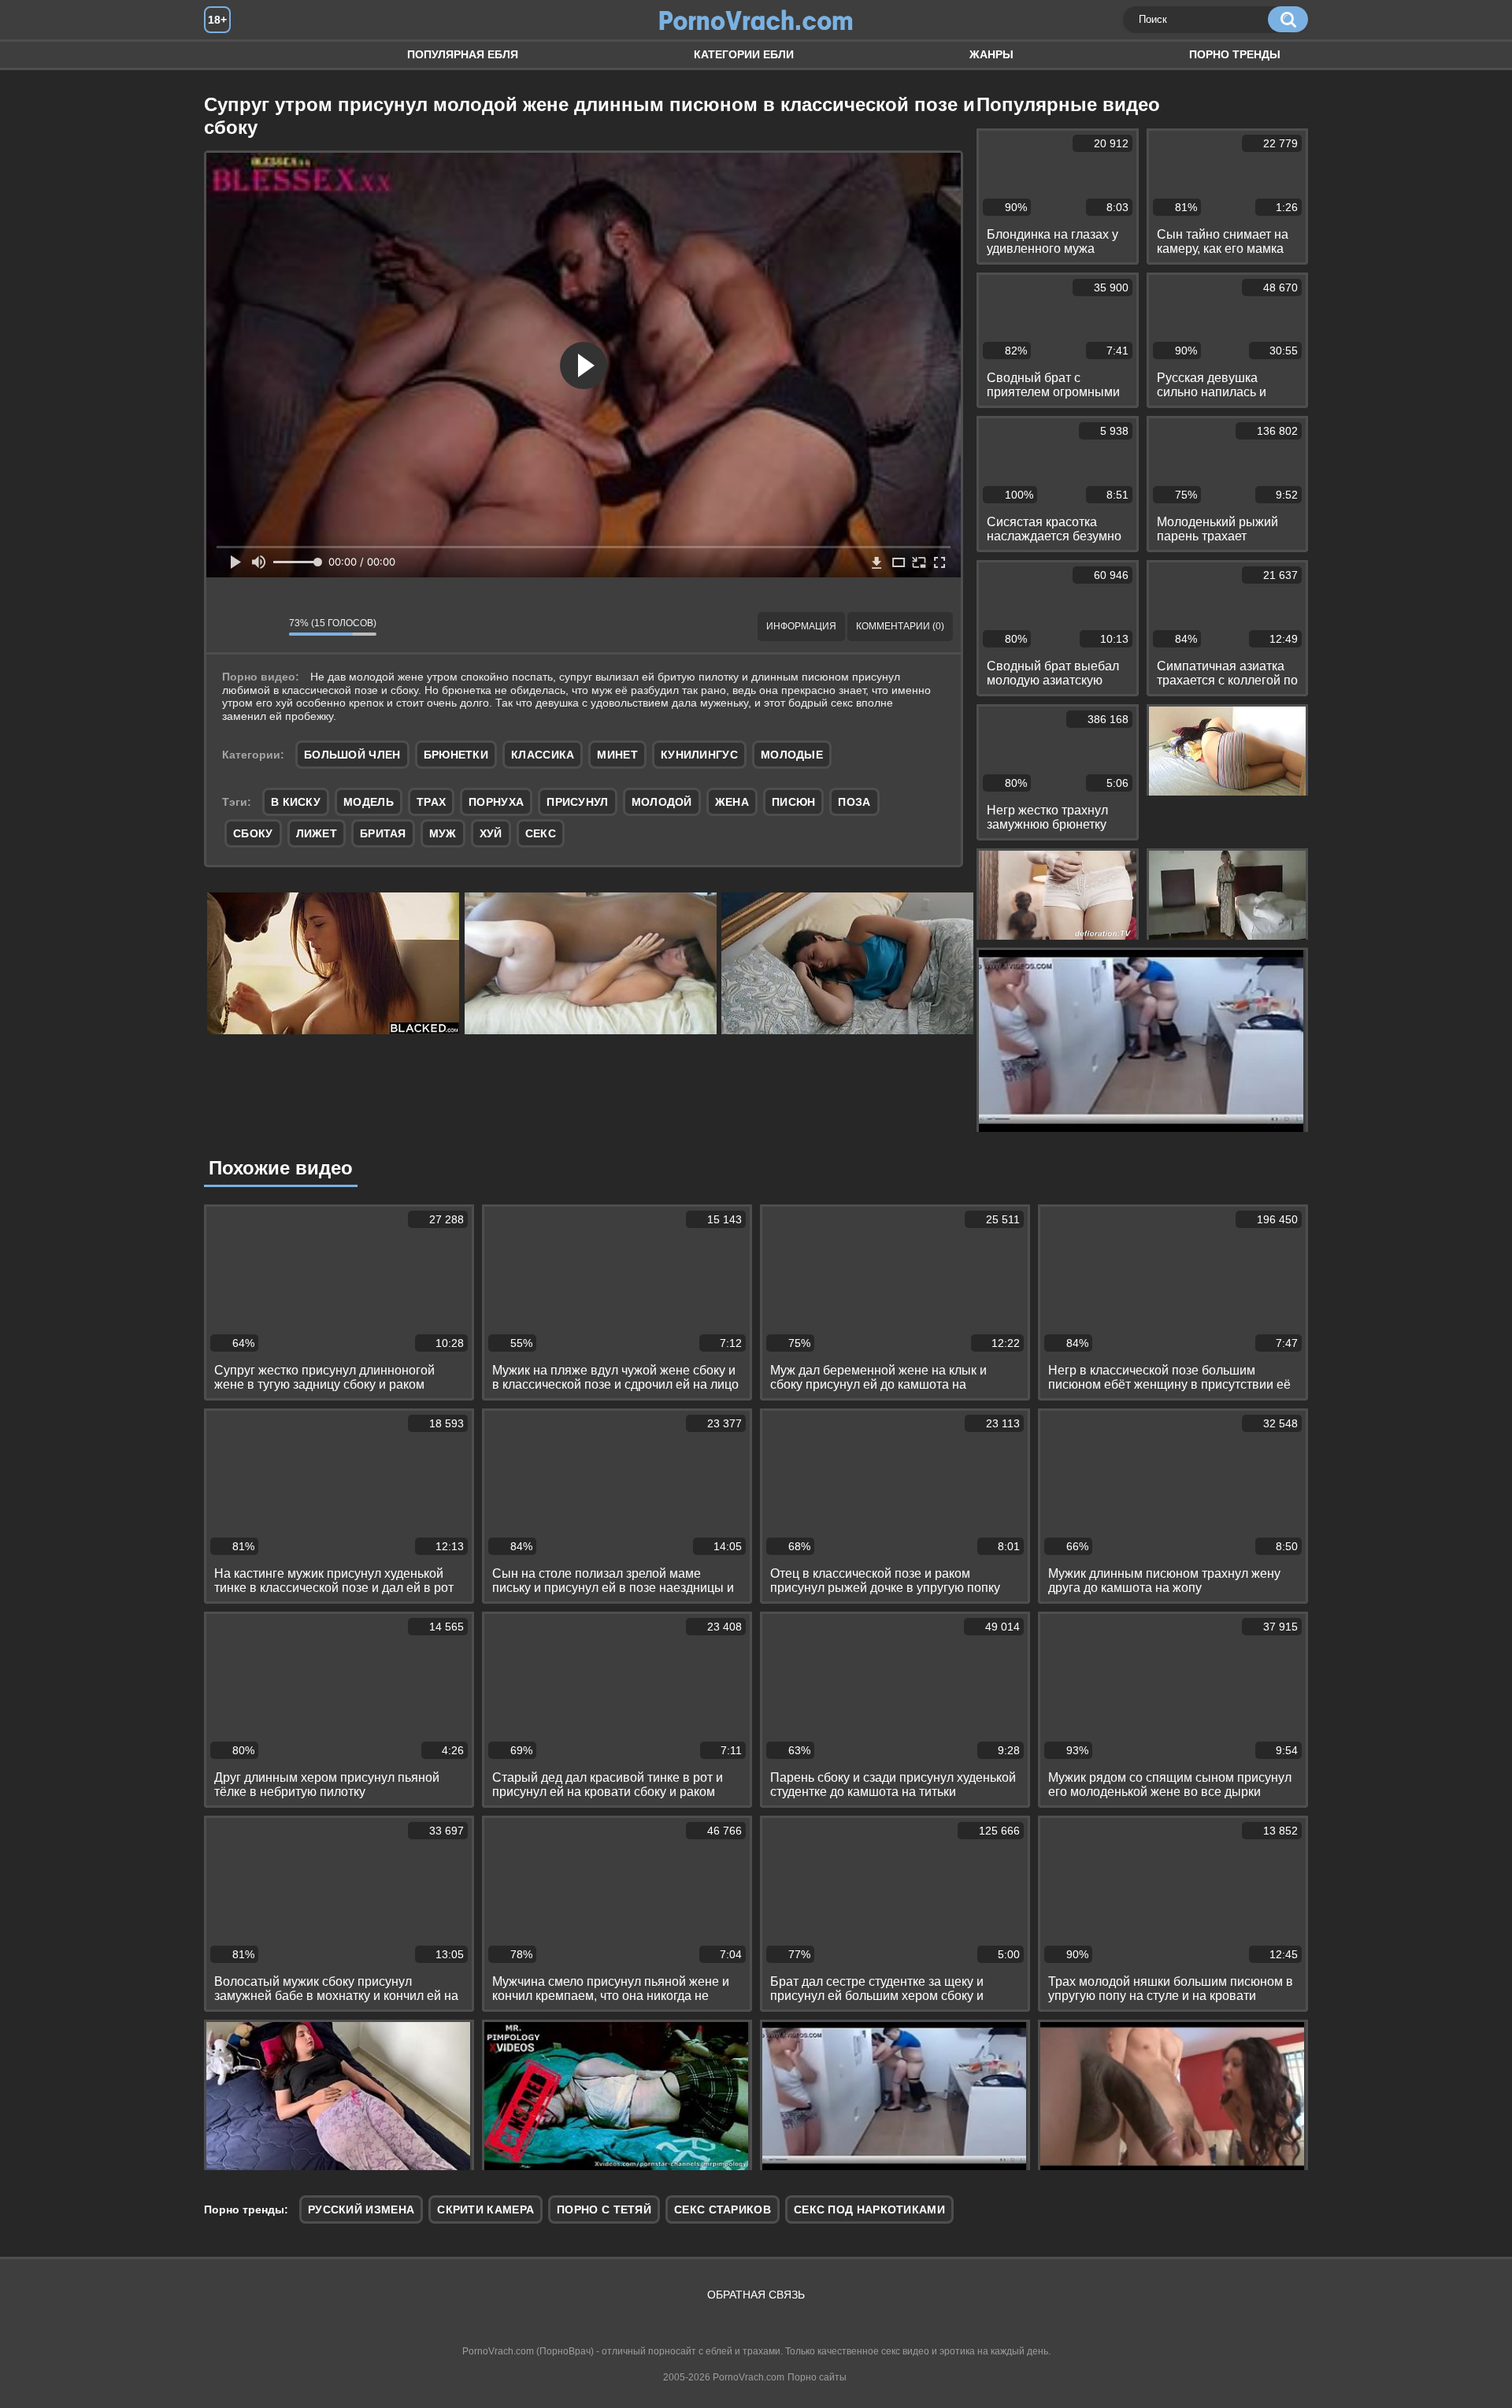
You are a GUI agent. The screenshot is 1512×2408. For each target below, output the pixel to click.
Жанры (991, 54)
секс (541, 833)
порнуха (496, 802)
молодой (662, 802)
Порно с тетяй (604, 2209)
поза (854, 802)
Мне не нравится (265, 627)
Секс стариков (723, 2209)
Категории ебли (744, 54)
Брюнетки (456, 755)
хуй (491, 833)
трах (431, 802)
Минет (617, 755)
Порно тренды (1235, 54)
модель (369, 802)
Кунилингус (699, 755)
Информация (801, 626)
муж (443, 833)
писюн (794, 802)
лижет (317, 833)
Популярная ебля (463, 54)
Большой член (352, 755)
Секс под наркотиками (869, 2209)
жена (732, 802)
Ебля (232, 55)
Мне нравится (230, 627)
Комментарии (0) (900, 626)
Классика (543, 755)
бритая (383, 833)
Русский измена (361, 2209)
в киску (296, 802)
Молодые (792, 755)
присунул (577, 802)
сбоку (253, 833)
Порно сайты (817, 2377)
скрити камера (485, 2209)
